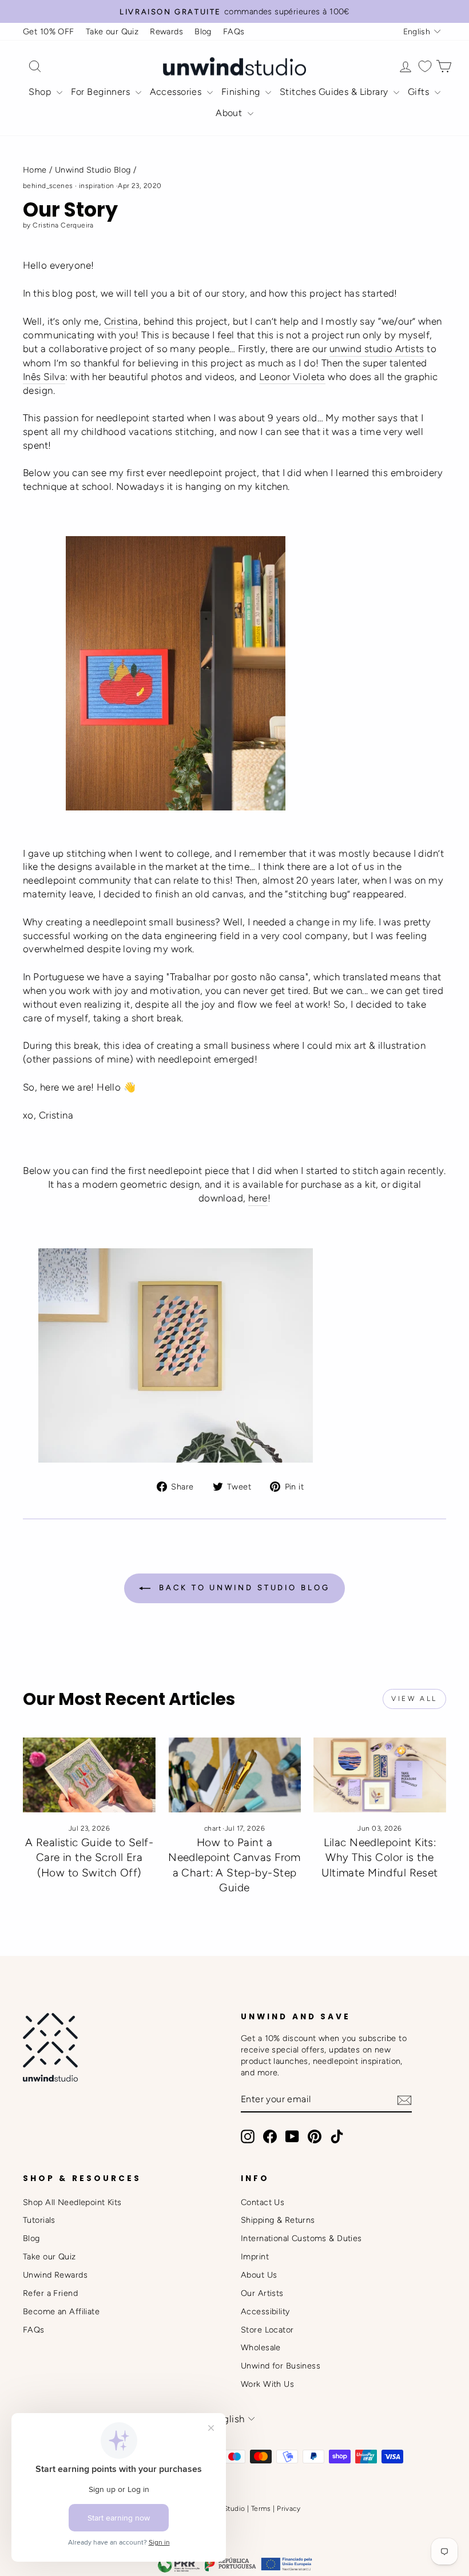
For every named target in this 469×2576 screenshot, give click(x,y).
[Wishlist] (425, 67)
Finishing (242, 92)
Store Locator (267, 2330)
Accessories (177, 92)
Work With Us (267, 2384)
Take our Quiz (112, 31)
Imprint (255, 2257)
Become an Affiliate (61, 2311)
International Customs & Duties (301, 2238)
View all (414, 1699)
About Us (259, 2275)
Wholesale (261, 2347)
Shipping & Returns (278, 2220)
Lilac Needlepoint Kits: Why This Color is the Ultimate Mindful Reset (379, 1858)
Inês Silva (44, 377)
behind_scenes (48, 186)
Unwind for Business (281, 2366)
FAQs (234, 31)
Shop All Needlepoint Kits (72, 2202)
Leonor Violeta (292, 377)
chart (212, 1828)
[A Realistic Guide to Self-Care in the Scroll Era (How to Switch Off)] (89, 1775)
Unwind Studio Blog (93, 170)
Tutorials (39, 2220)
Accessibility (265, 2311)
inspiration (97, 186)
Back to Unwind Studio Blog (242, 1588)
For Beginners (102, 92)
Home (35, 170)
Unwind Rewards (55, 2275)
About (230, 113)
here (258, 1198)
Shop (41, 92)
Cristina (121, 321)
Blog (203, 31)
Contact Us (263, 2202)
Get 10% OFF (49, 31)
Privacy (289, 2509)
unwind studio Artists (377, 349)
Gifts (420, 92)
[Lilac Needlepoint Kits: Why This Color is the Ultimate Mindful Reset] (380, 1775)
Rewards (166, 31)
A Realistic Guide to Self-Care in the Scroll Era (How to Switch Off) (89, 1858)
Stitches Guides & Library (335, 92)
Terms (261, 2509)
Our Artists (262, 2293)
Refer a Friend (50, 2293)
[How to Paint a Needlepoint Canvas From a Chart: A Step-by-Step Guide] (234, 1775)
